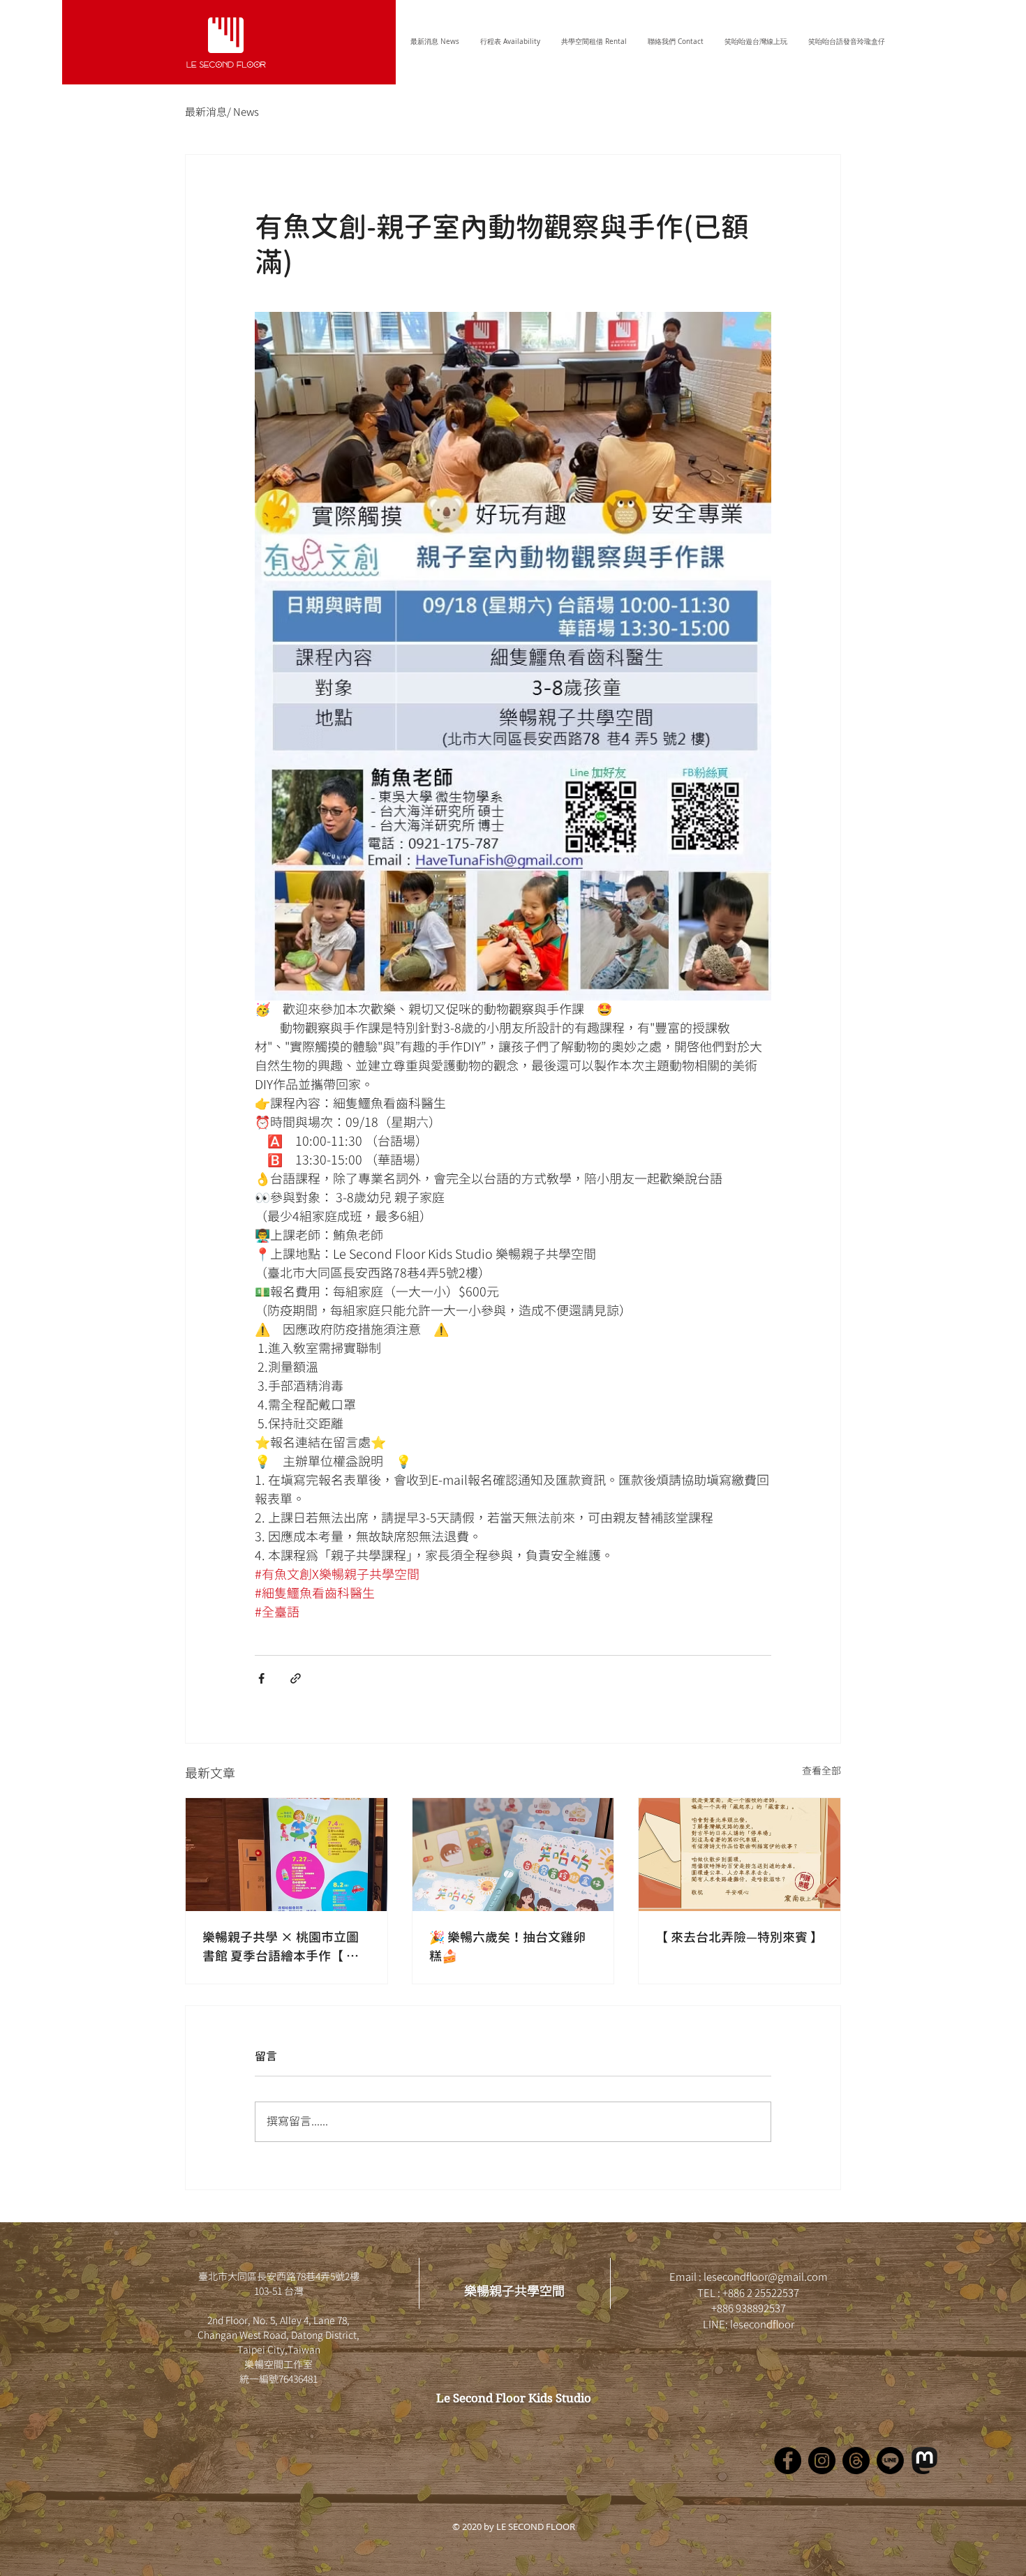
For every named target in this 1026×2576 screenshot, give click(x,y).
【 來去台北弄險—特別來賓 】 (739, 1937)
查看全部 (821, 1772)
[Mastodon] (924, 2461)
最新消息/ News (222, 113)
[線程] (856, 2461)
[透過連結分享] (296, 1678)
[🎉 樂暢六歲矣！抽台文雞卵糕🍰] (513, 1855)
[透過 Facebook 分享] (261, 1678)
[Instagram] (822, 2461)
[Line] (890, 2461)
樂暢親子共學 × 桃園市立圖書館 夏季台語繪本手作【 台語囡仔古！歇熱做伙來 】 (281, 1947)
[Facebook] (788, 2461)
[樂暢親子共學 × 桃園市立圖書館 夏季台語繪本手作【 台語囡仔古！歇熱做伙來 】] (287, 1855)
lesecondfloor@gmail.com (766, 2278)
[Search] (902, 42)
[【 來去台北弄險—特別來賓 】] (739, 1855)
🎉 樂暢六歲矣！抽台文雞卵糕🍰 (507, 1947)
